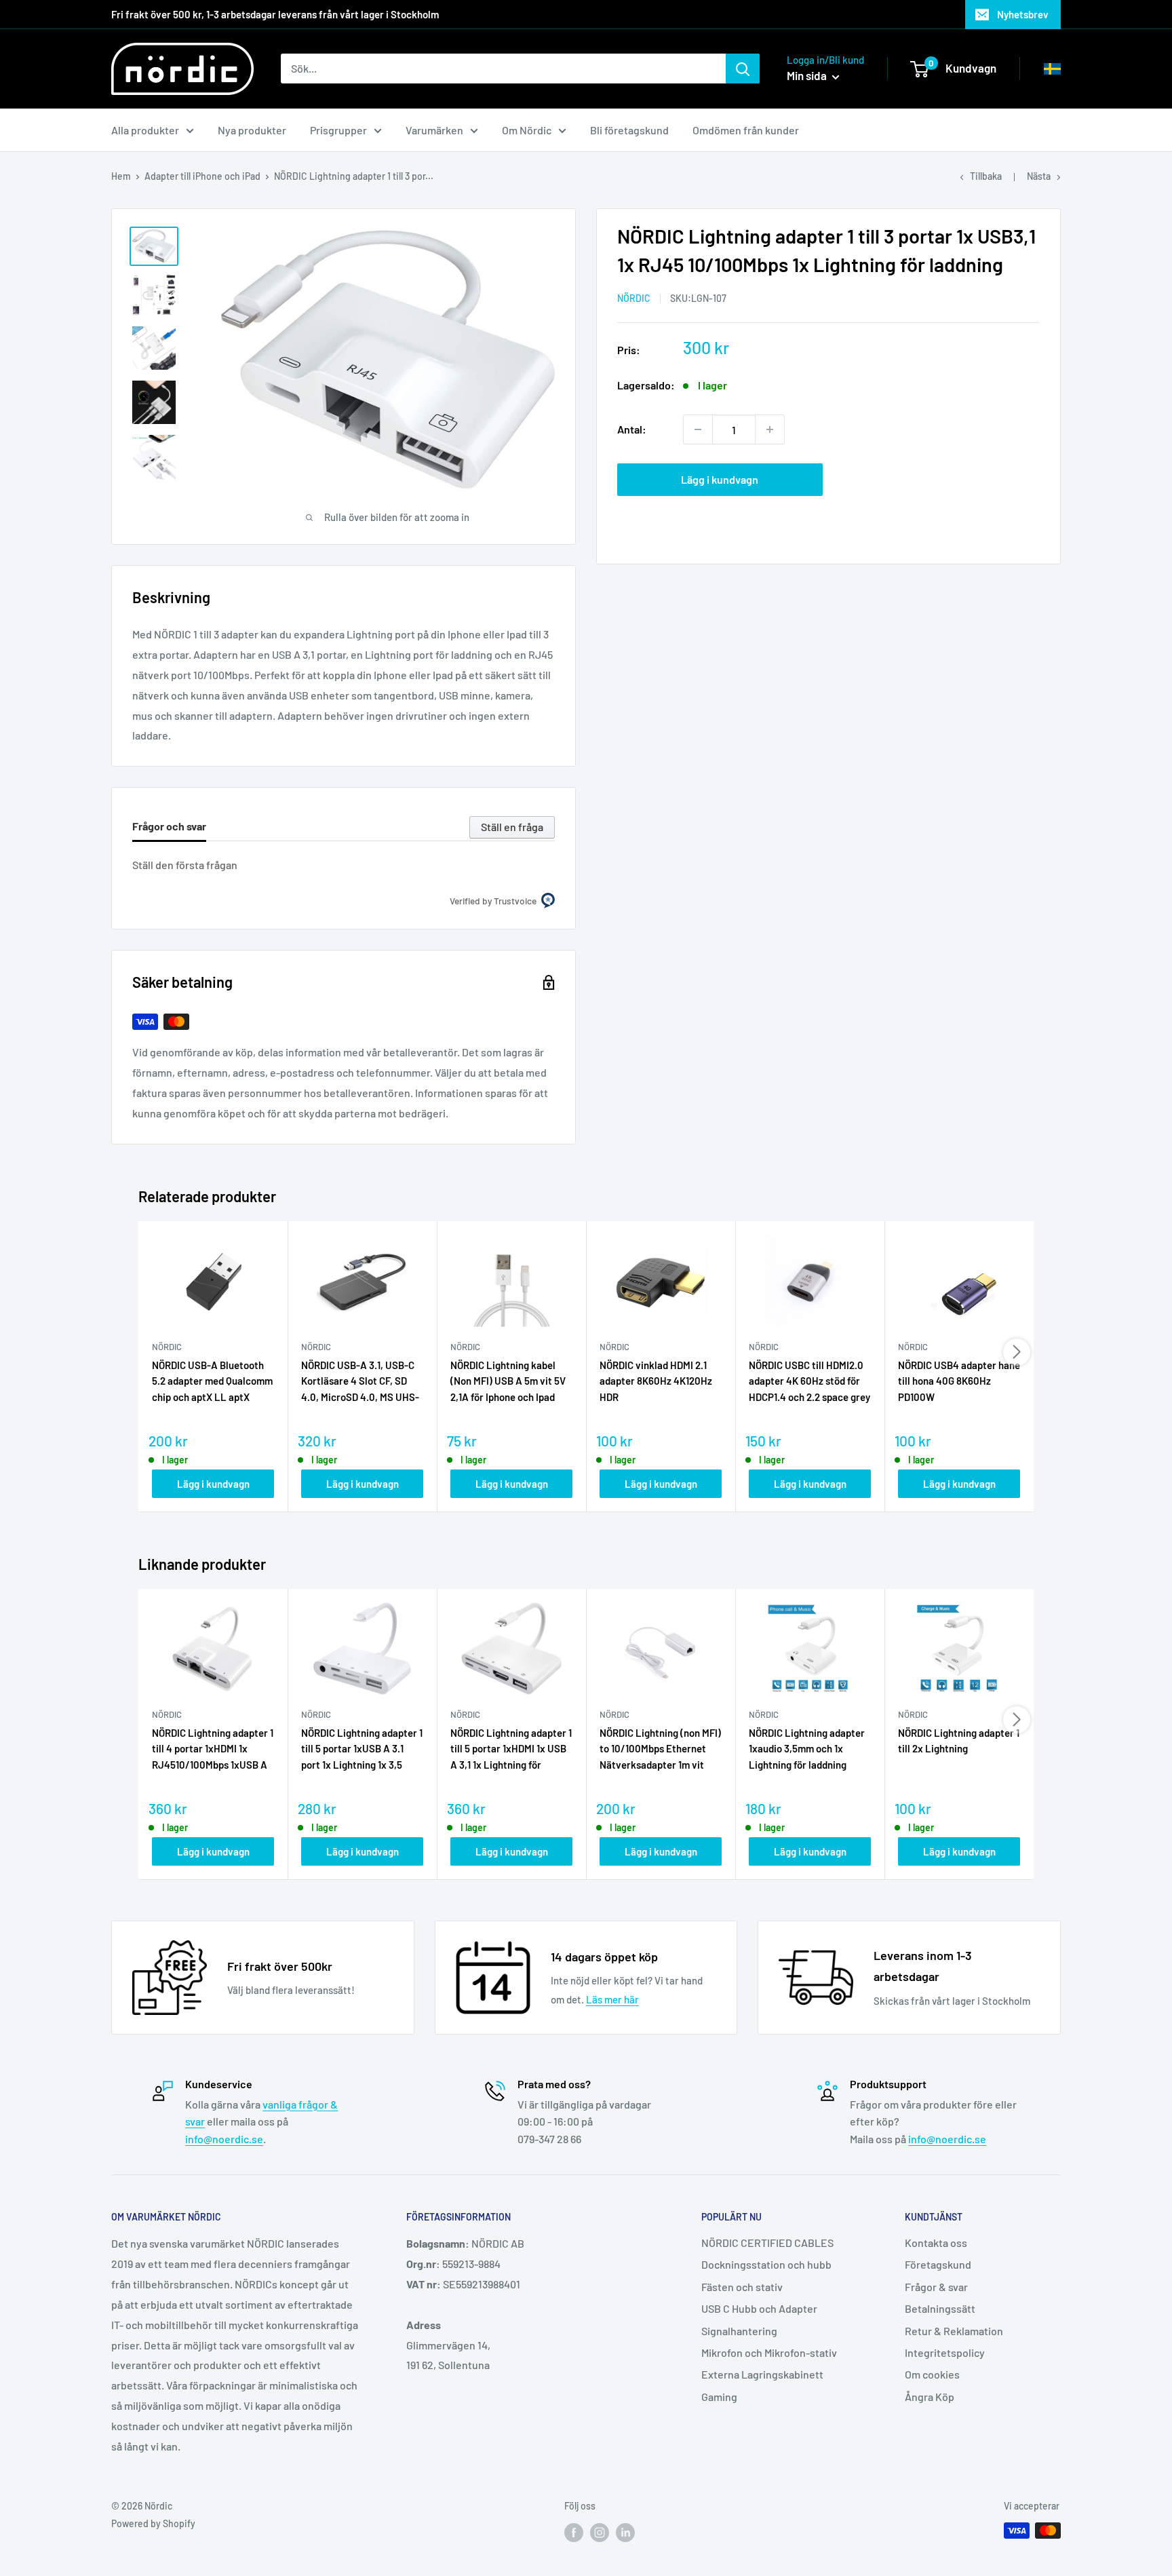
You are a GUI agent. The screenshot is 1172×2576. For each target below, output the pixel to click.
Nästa (1039, 176)
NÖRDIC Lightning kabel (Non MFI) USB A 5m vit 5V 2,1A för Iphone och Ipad (508, 1381)
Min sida (808, 75)
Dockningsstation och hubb (766, 2264)
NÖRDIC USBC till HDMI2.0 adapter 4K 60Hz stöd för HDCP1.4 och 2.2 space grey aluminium (809, 1382)
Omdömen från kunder (746, 130)
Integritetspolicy (945, 2352)
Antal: (632, 429)
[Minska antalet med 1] (698, 429)
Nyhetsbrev (1023, 14)
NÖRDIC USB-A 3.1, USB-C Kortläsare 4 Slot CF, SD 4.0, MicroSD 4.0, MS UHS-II (360, 1382)
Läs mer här (612, 1999)
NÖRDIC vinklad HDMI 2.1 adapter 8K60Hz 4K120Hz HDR (656, 1381)
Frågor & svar (936, 2287)
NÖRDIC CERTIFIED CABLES (767, 2243)
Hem (121, 176)
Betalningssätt (940, 2308)
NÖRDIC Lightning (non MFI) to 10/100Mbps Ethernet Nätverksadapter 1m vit (660, 1749)
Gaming (719, 2397)
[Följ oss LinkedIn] (625, 2532)
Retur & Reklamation (954, 2331)
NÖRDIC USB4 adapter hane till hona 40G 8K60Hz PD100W (959, 1381)
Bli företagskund (629, 130)
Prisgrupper (338, 130)
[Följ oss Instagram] (600, 2532)
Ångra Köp (930, 2397)
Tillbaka (986, 176)
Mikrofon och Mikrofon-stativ (769, 2352)
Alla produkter (145, 130)
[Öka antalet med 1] (770, 429)
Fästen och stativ (742, 2287)
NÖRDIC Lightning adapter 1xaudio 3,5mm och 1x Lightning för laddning (807, 1749)
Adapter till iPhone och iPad (202, 176)
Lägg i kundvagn (720, 479)
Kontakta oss (936, 2243)
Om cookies (932, 2374)
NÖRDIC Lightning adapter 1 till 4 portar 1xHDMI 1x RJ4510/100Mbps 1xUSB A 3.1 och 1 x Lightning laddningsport (213, 1750)
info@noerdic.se (224, 2139)
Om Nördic (527, 130)
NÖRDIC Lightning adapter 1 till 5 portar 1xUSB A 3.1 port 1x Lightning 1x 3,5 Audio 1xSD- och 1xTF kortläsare (362, 1750)
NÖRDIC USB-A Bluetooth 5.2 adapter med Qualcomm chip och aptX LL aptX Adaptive (212, 1382)
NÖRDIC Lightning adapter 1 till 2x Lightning (959, 1741)
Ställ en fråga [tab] (512, 827)
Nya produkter (252, 130)
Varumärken (434, 130)
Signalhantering (739, 2331)
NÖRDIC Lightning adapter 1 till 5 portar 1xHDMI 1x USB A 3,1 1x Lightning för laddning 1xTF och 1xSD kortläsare (511, 1750)
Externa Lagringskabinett (762, 2374)
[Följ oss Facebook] (574, 2532)
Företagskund (938, 2264)
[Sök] (743, 69)
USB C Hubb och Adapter (759, 2308)
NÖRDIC (634, 298)
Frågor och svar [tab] (169, 826)
